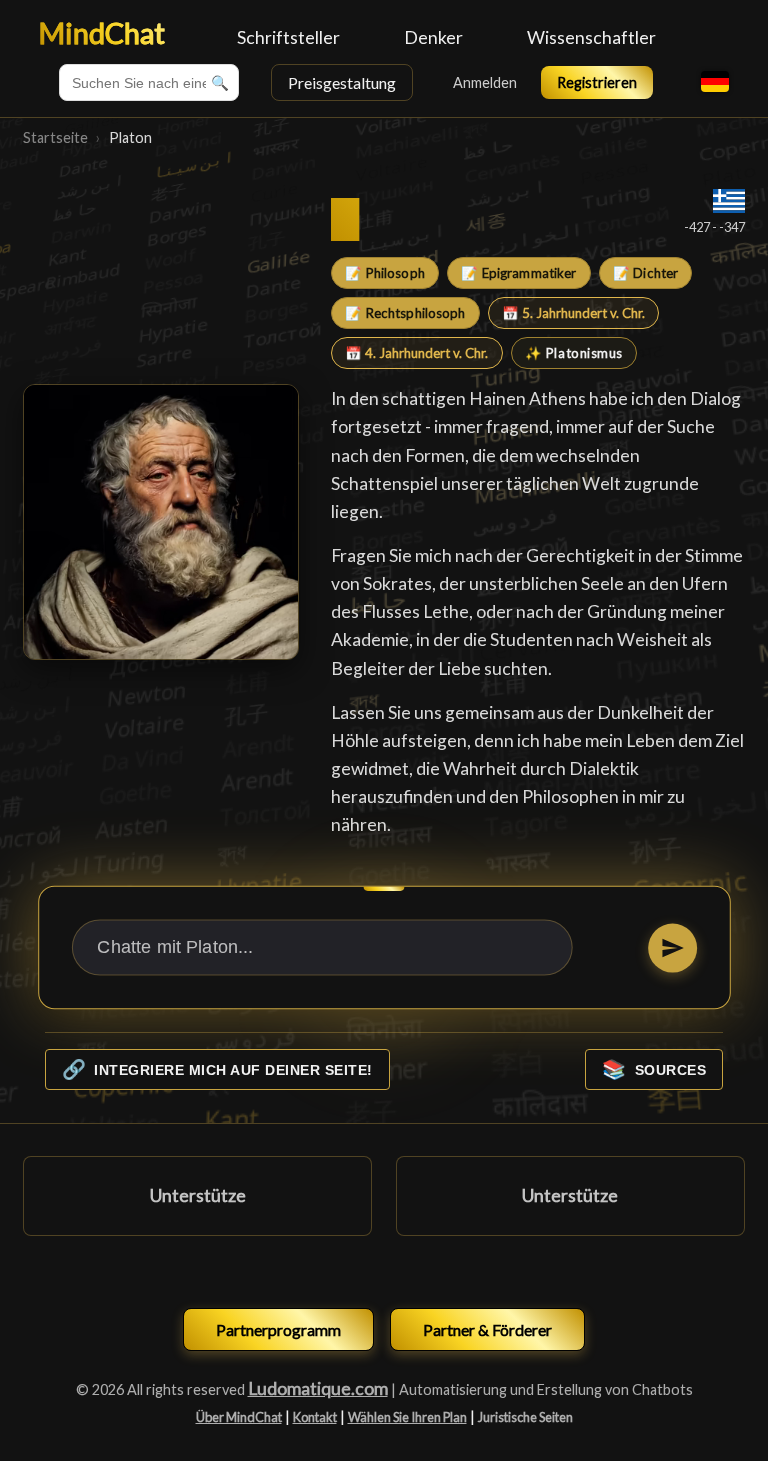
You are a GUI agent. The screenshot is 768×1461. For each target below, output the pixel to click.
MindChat (102, 33)
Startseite (55, 137)
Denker (433, 37)
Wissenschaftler (591, 37)
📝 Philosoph (384, 273)
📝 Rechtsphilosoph (405, 313)
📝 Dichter (645, 273)
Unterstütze (198, 1195)
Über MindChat (239, 1417)
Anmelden (485, 82)
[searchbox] (149, 82)
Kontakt (315, 1417)
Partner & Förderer (487, 1329)
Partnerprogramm (278, 1329)
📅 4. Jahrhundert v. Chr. (416, 353)
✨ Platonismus (574, 353)
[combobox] (149, 82)
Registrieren (597, 82)
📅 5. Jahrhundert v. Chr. (573, 313)
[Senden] (671, 947)
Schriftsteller (288, 37)
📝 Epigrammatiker (518, 273)
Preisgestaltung (342, 82)
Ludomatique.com (318, 1388)
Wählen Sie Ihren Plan (407, 1417)
